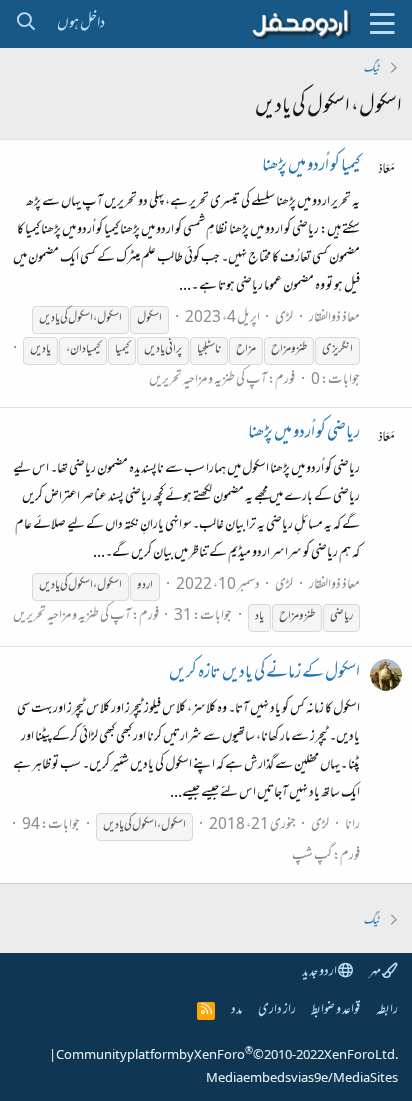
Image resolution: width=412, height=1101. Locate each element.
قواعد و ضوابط (335, 1010)
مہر (375, 972)
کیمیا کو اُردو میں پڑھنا (311, 167)
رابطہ (387, 1010)
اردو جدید (320, 972)
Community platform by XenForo (227, 1056)
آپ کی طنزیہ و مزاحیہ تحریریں (208, 380)
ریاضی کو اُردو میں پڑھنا (304, 434)
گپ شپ (312, 856)
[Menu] (382, 24)
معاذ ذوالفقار (334, 318)
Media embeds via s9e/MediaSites (302, 1079)
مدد (236, 1010)
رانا (352, 825)
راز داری (277, 1010)
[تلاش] (25, 24)
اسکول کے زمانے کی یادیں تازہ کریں (264, 674)
